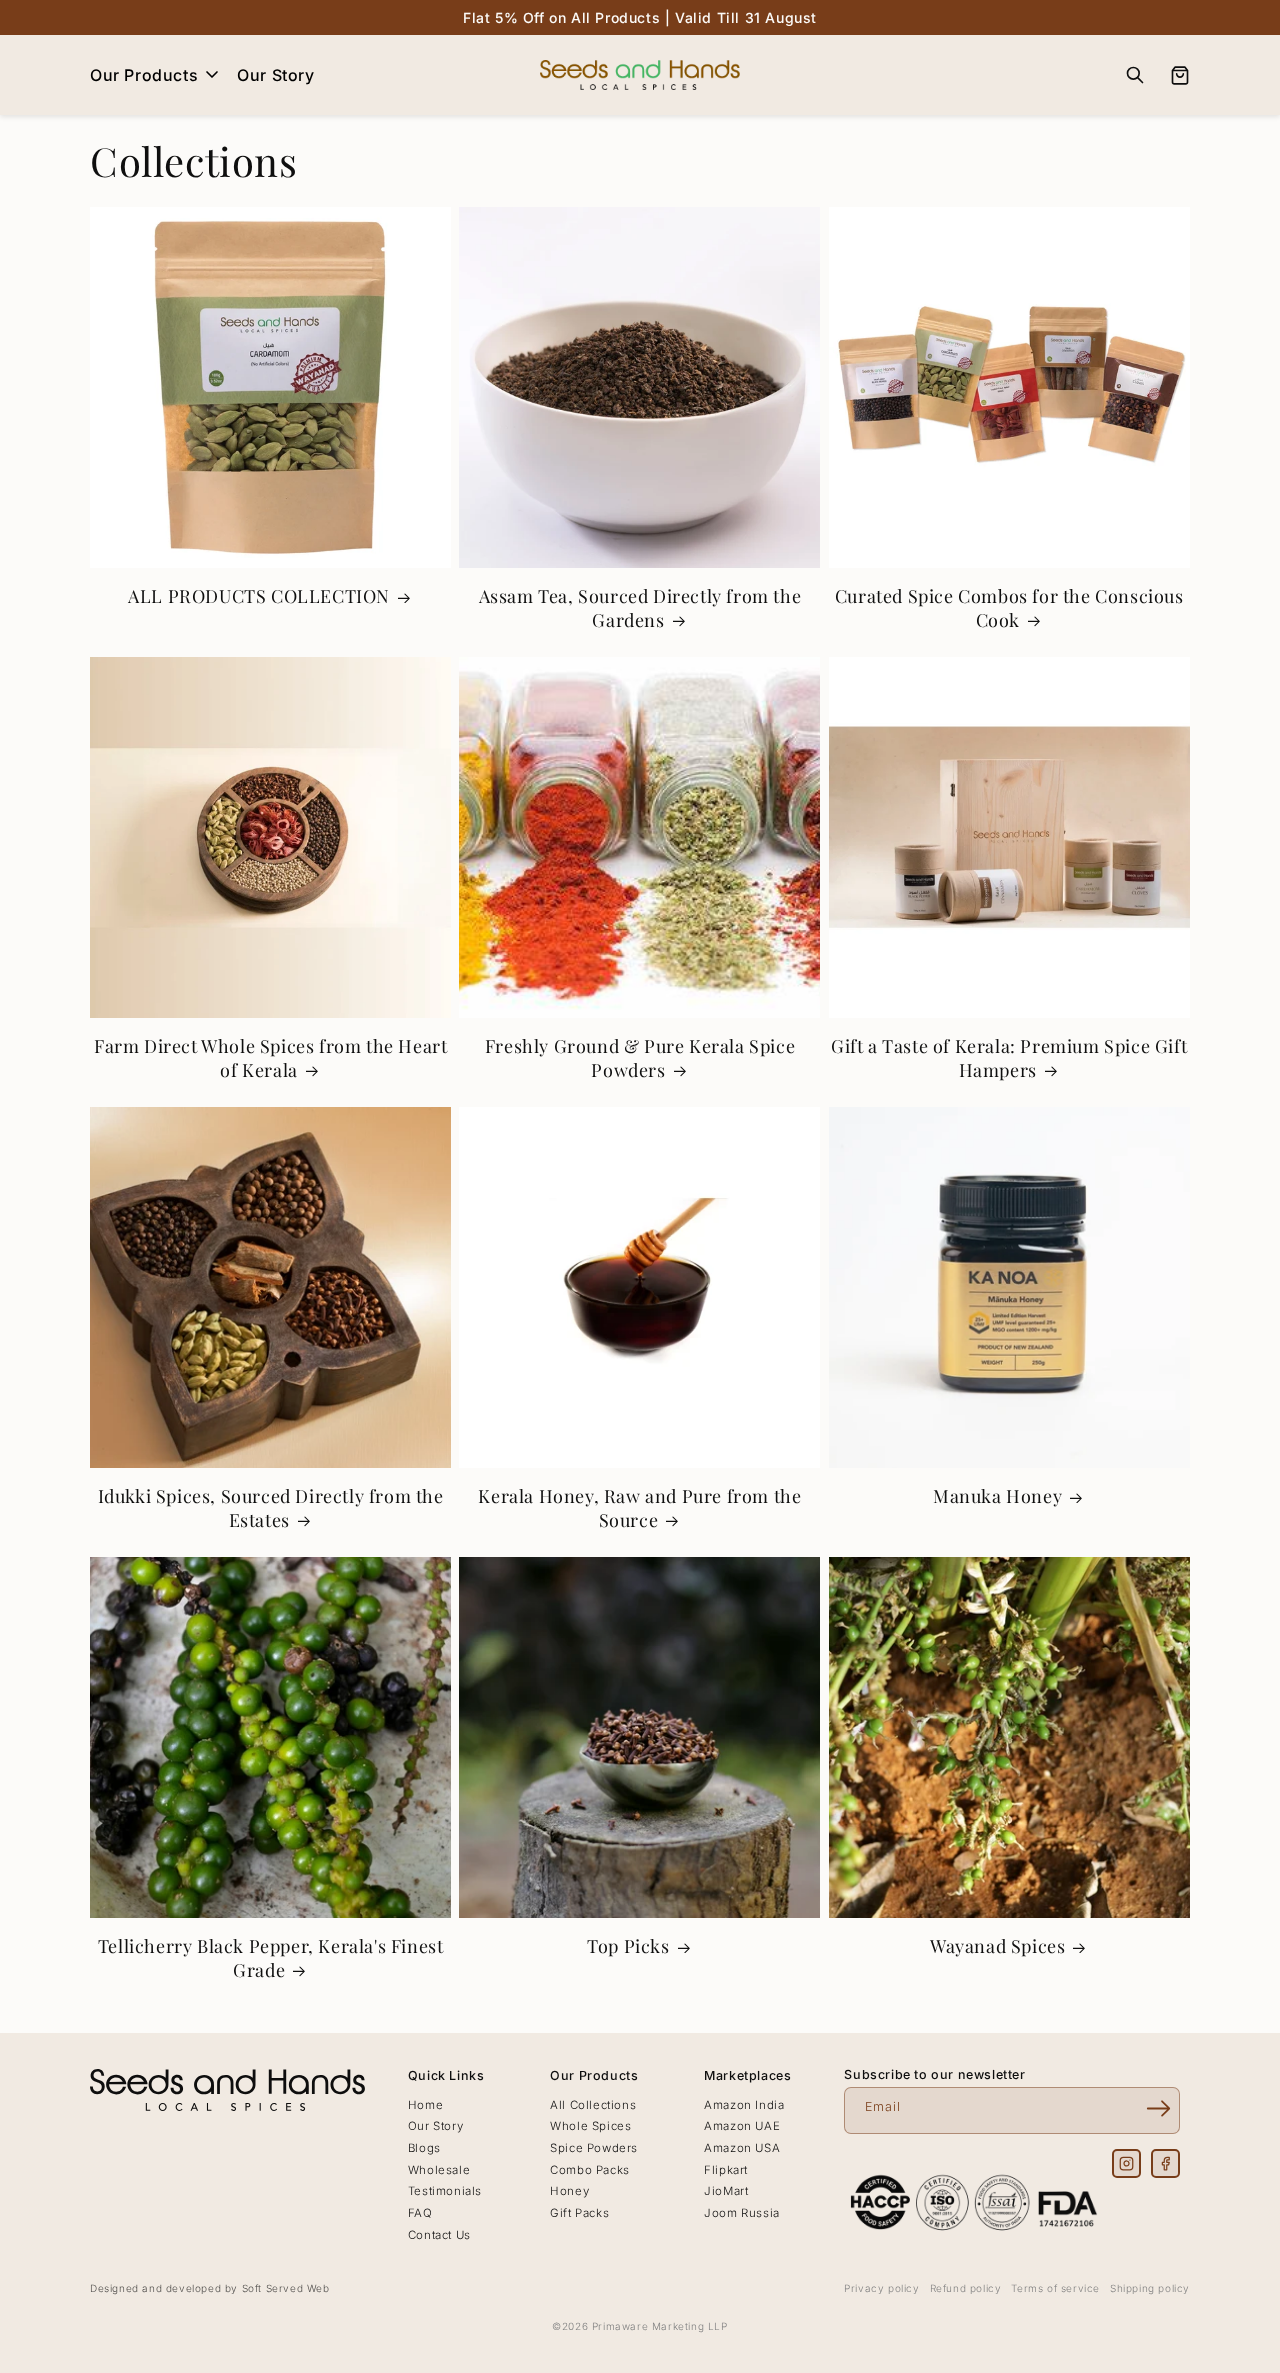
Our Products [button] (144, 75)
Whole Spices (590, 2126)
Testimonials (445, 2191)
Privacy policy (881, 2288)
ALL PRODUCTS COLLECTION (259, 596)
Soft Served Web (286, 2288)
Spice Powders (594, 2148)
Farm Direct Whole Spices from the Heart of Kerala (270, 1058)
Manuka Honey (997, 1496)
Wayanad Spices (997, 1946)
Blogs (424, 2148)
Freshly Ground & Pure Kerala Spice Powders (640, 1058)
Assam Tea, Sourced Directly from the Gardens (640, 608)
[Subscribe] (1158, 2109)
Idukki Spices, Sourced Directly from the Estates (271, 1508)
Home (425, 2105)
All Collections (593, 2105)
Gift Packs (579, 2213)
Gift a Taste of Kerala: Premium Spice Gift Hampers (1009, 1058)
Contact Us (439, 2235)
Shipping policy (1150, 2288)
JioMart (726, 2191)
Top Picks (628, 1946)
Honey (569, 2191)
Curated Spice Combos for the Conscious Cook (1009, 608)
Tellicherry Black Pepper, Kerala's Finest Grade (271, 1958)
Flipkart (726, 2170)
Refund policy (966, 2288)
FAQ (420, 2213)
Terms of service (1055, 2288)
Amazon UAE (742, 2126)
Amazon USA (742, 2148)
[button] (1135, 75)
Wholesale (439, 2170)
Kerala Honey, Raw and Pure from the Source (639, 1508)
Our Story (275, 75)
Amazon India (744, 2105)
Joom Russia (742, 2213)
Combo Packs (590, 2170)
